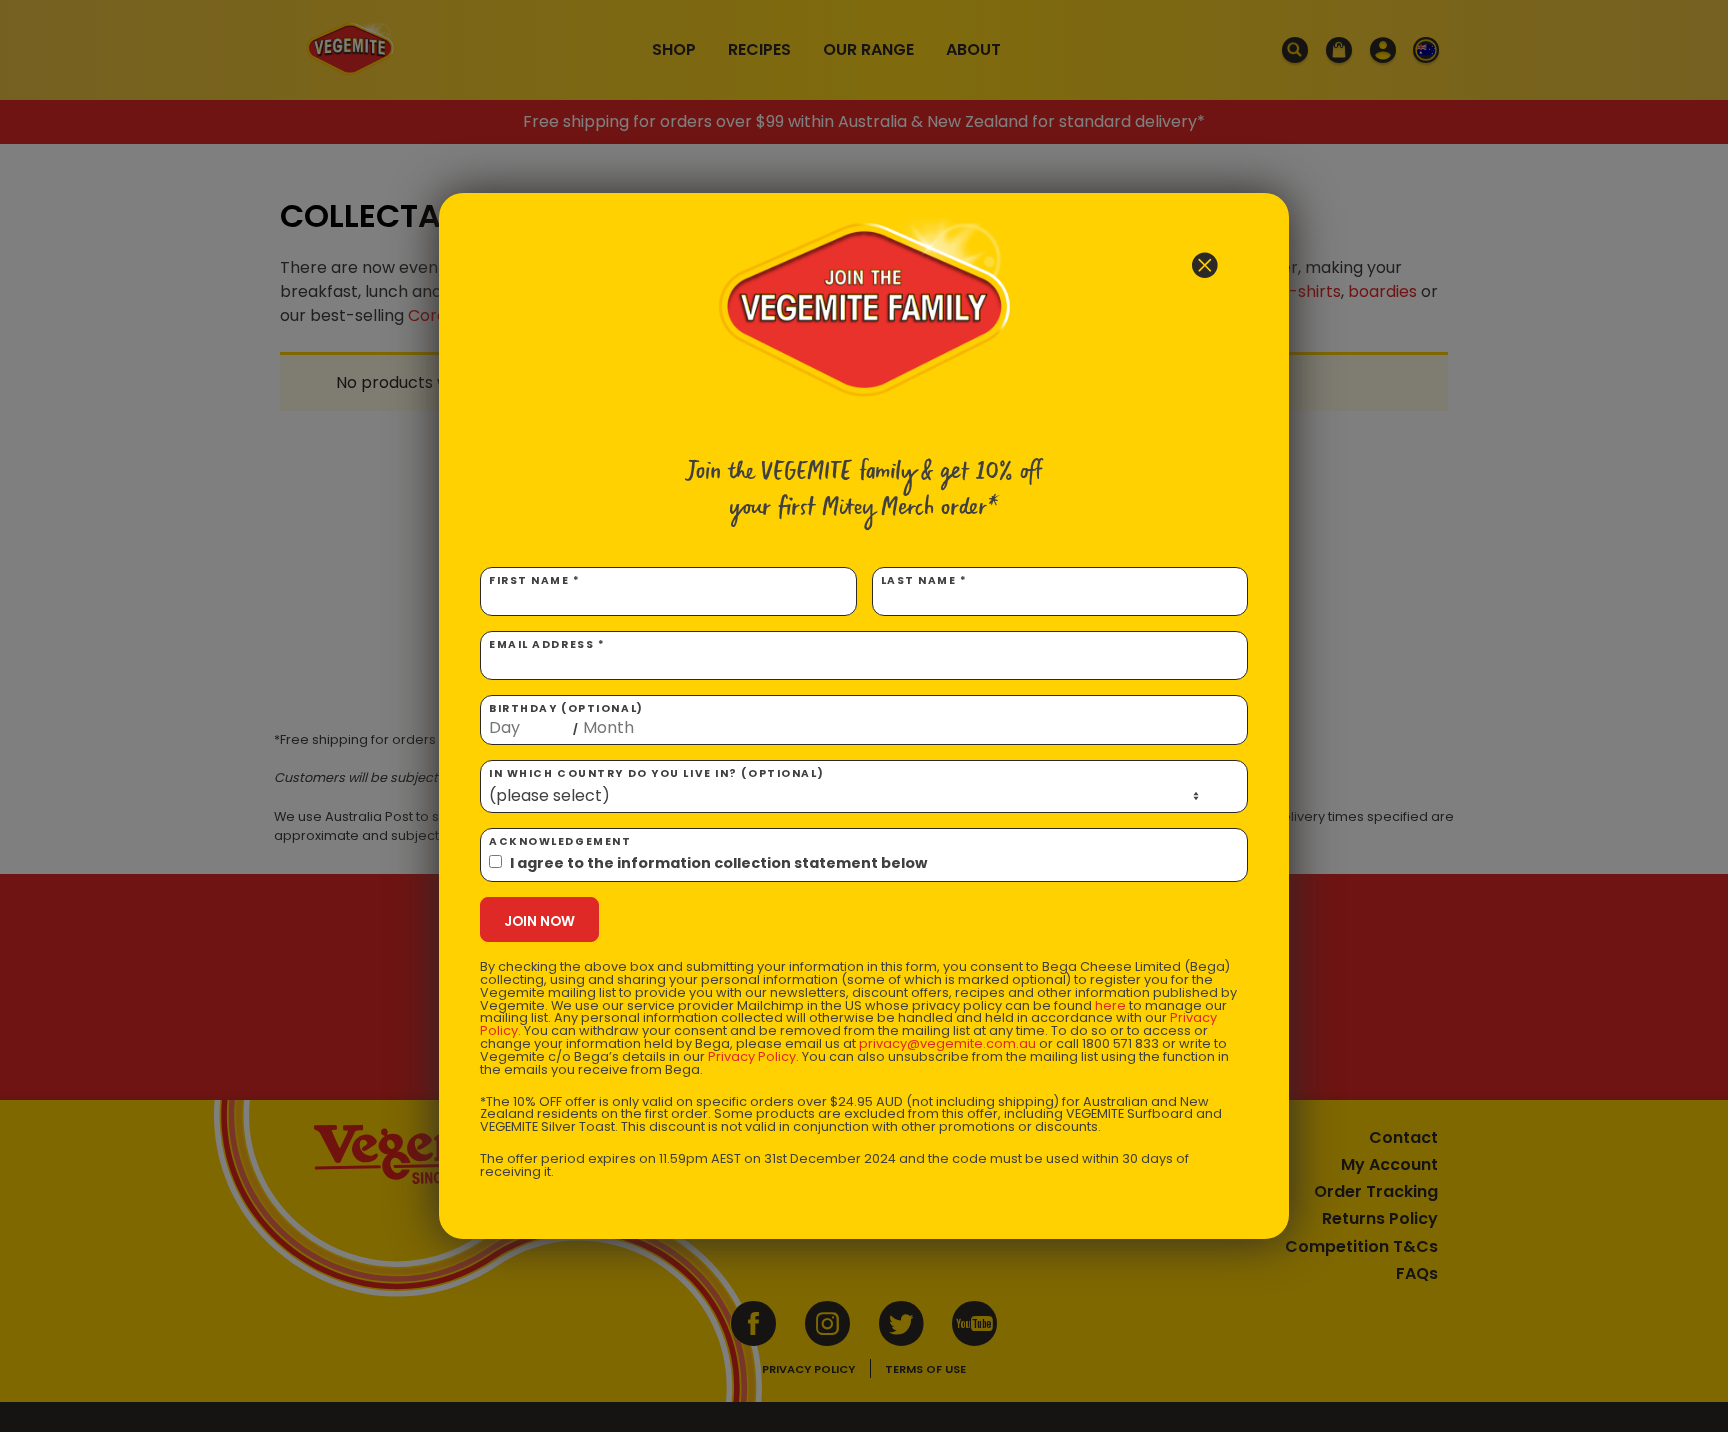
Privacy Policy (752, 1056)
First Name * (535, 580)
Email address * (547, 644)
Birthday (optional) (566, 719)
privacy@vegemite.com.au (947, 1043)
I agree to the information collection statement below (718, 863)
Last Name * (924, 580)
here (1110, 1005)
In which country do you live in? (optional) (656, 773)
